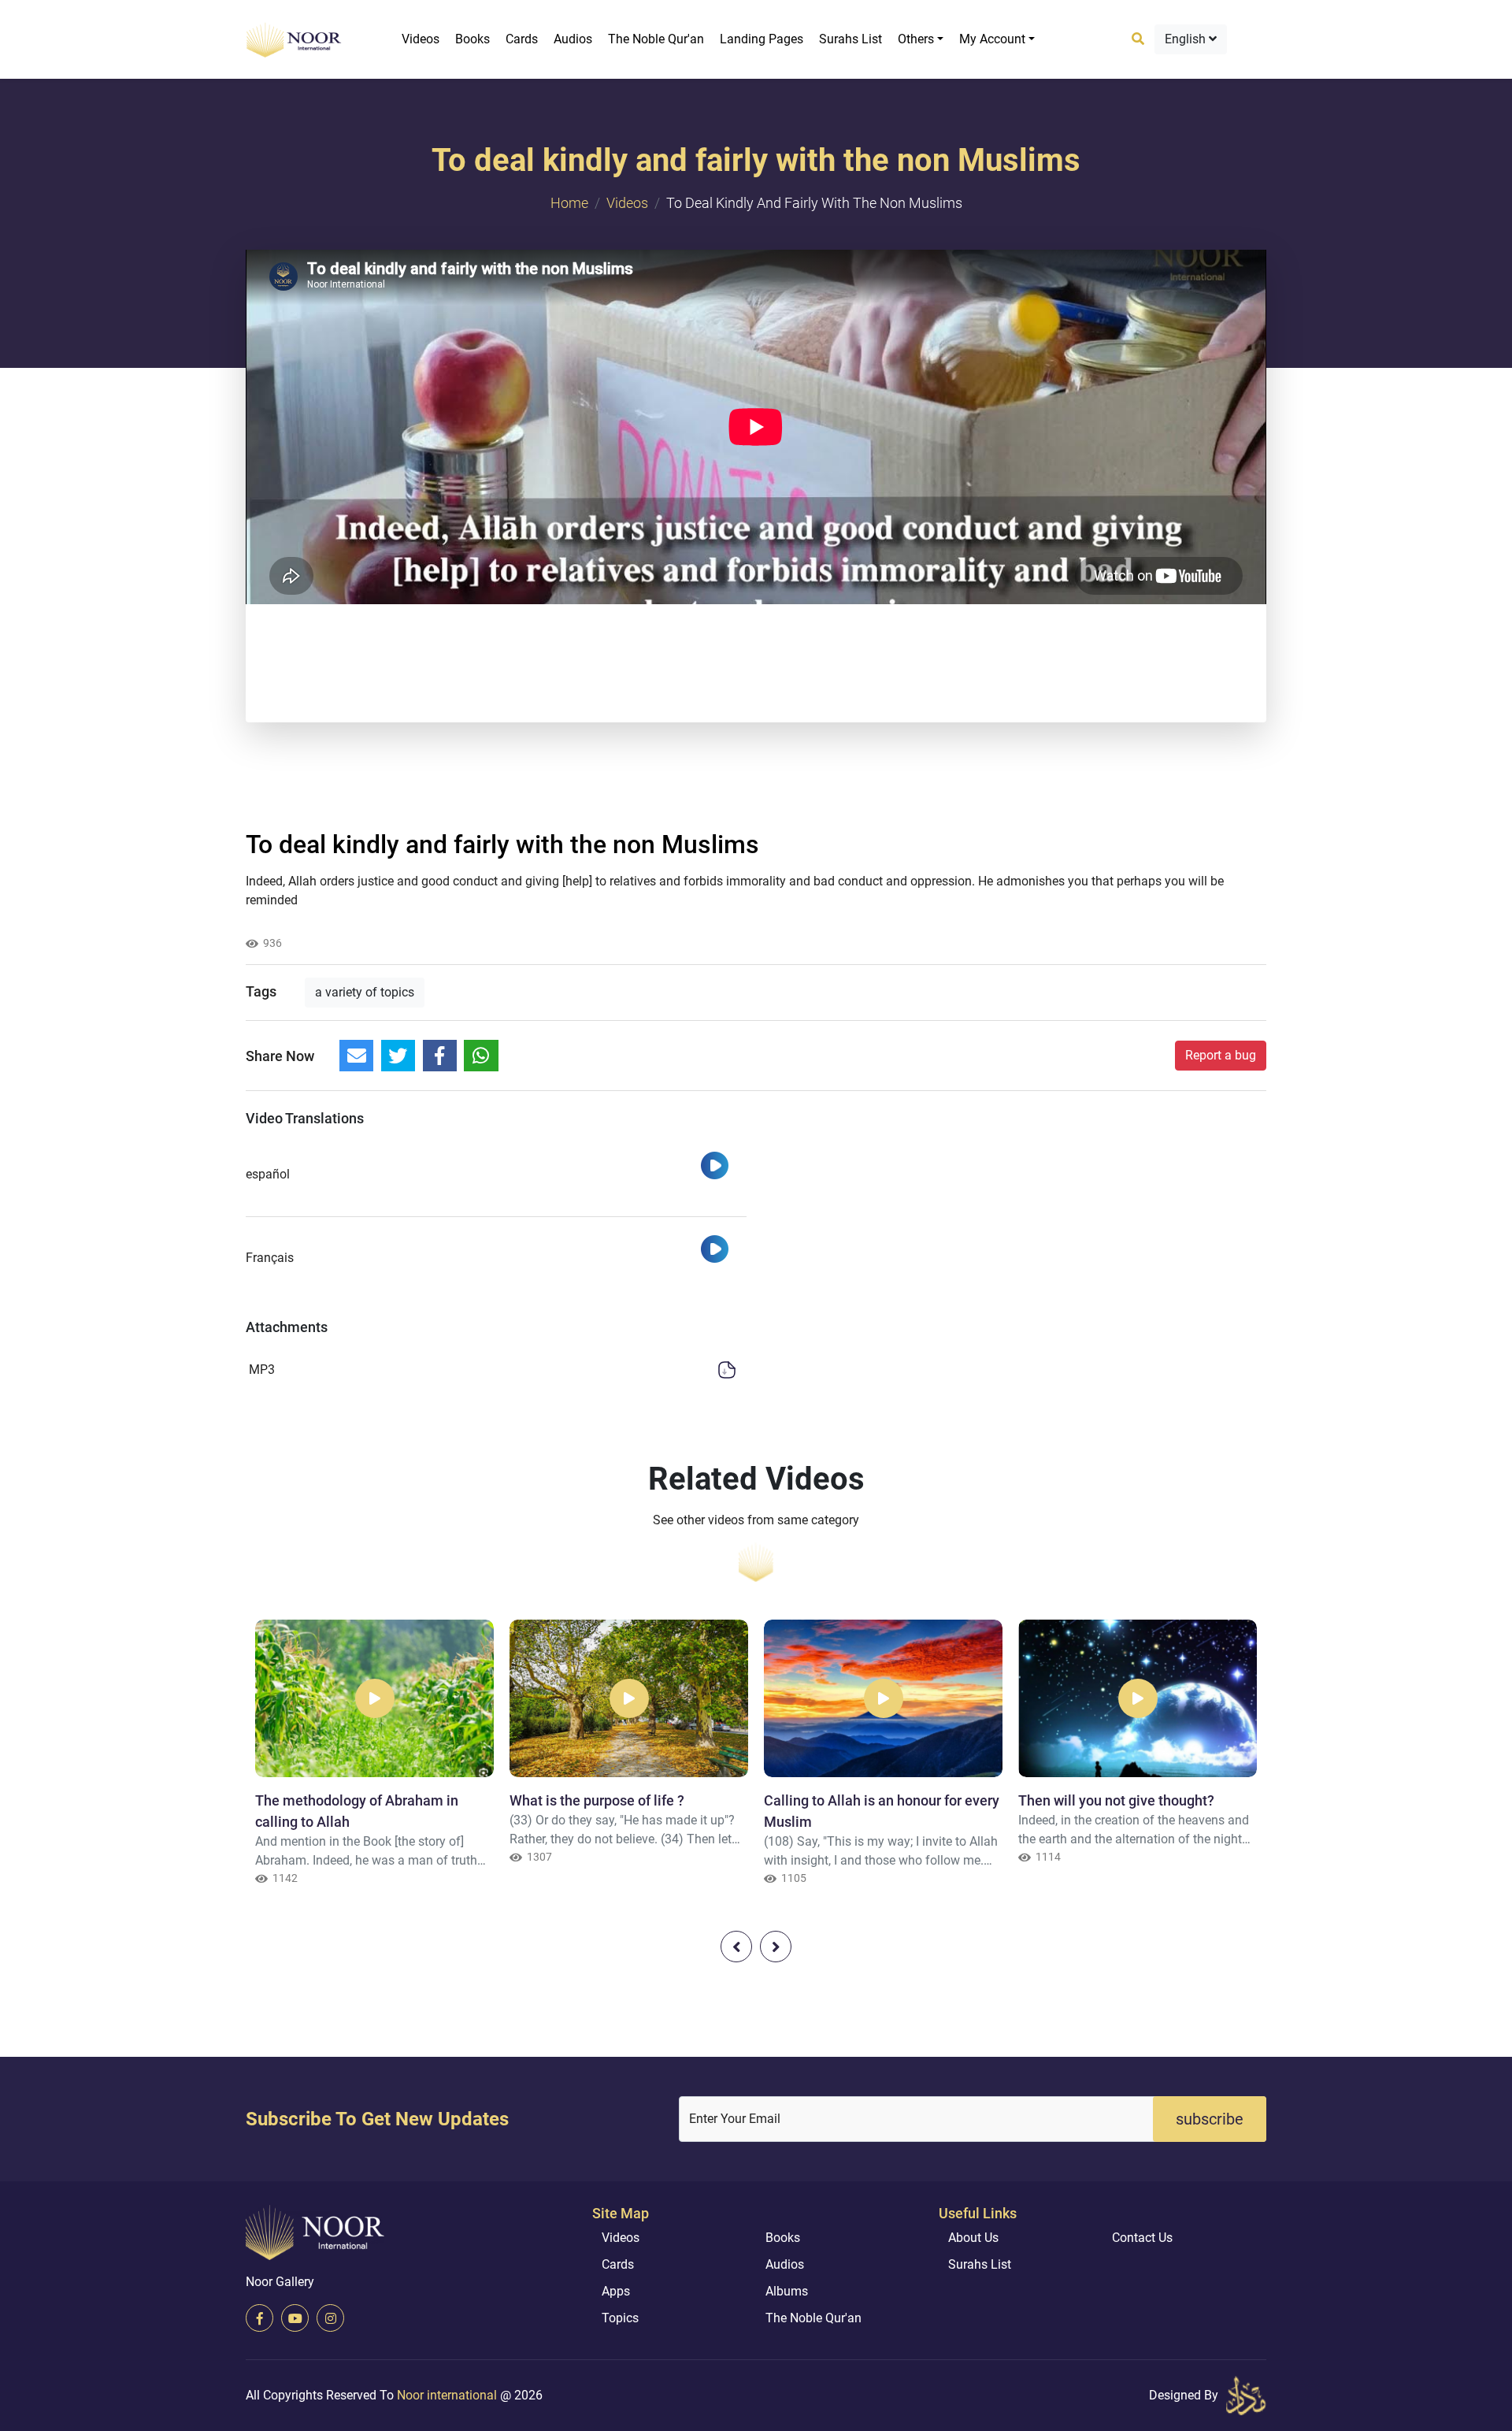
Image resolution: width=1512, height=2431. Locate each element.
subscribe (1210, 2119)
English (1187, 39)
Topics (620, 2318)
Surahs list (850, 39)
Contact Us (1142, 2238)
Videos (421, 39)
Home (569, 203)
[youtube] (295, 2318)
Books (472, 39)
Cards (522, 39)
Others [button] (916, 39)
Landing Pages (762, 39)
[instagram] (330, 2318)
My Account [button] (992, 39)
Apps (616, 2291)
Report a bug (1221, 1055)
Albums (787, 2291)
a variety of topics (365, 992)
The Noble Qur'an (656, 39)
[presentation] (736, 1947)
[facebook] (259, 2318)
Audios (573, 39)
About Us (973, 2238)
